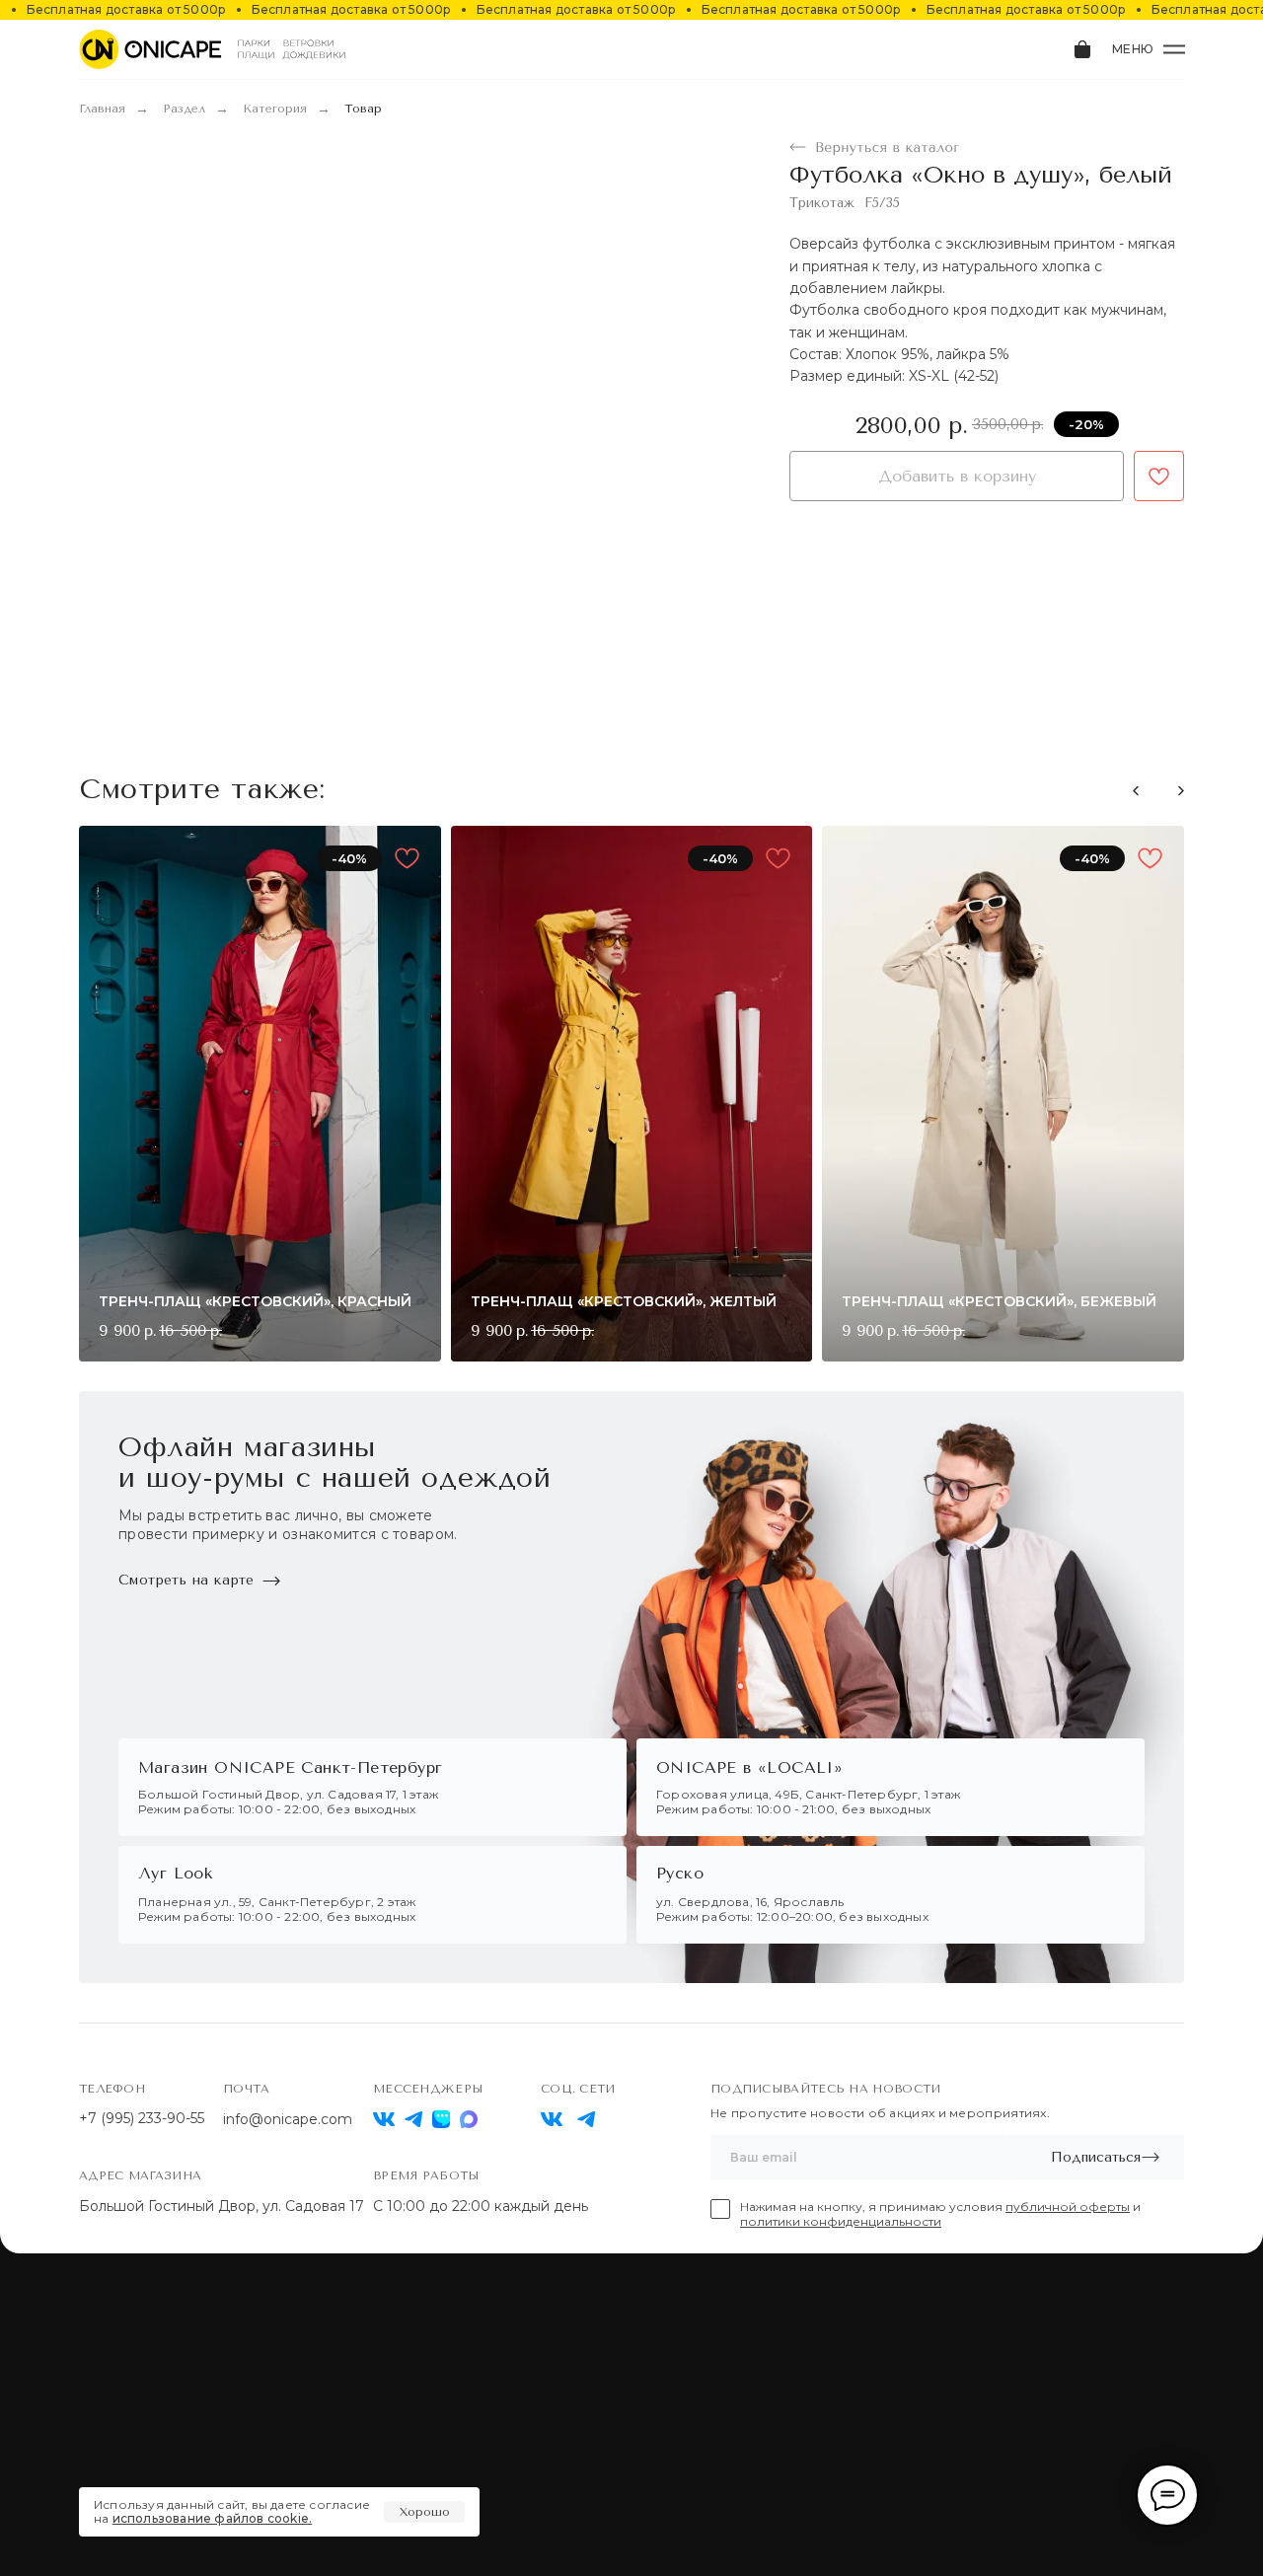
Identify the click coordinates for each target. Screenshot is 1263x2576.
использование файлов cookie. (213, 2518)
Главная (102, 109)
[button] (1181, 791)
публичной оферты (1068, 2207)
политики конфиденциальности (841, 2221)
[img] (552, 2119)
